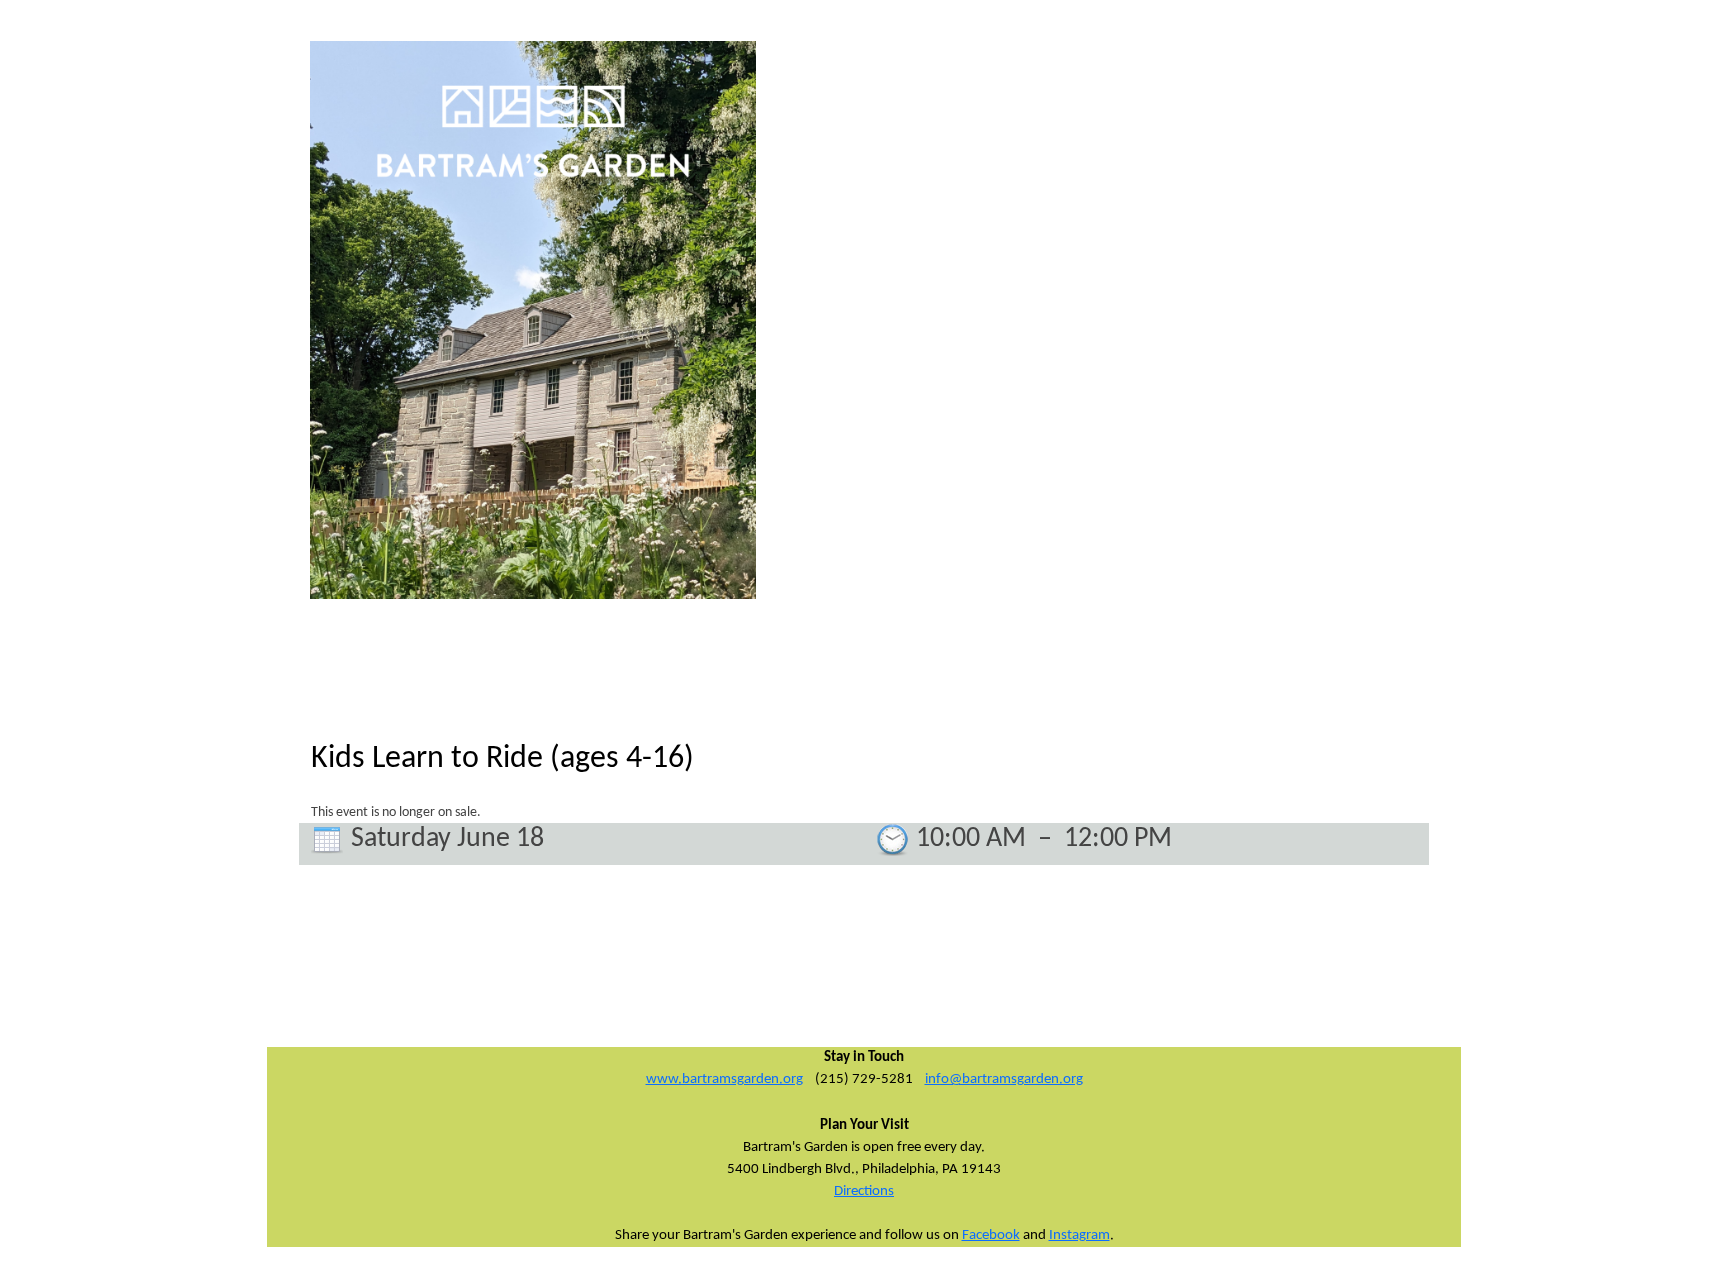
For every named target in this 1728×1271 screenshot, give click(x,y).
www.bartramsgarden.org (724, 1079)
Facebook (991, 1235)
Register (1350, 55)
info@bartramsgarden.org (1004, 1079)
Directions (864, 1191)
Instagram (1079, 1235)
